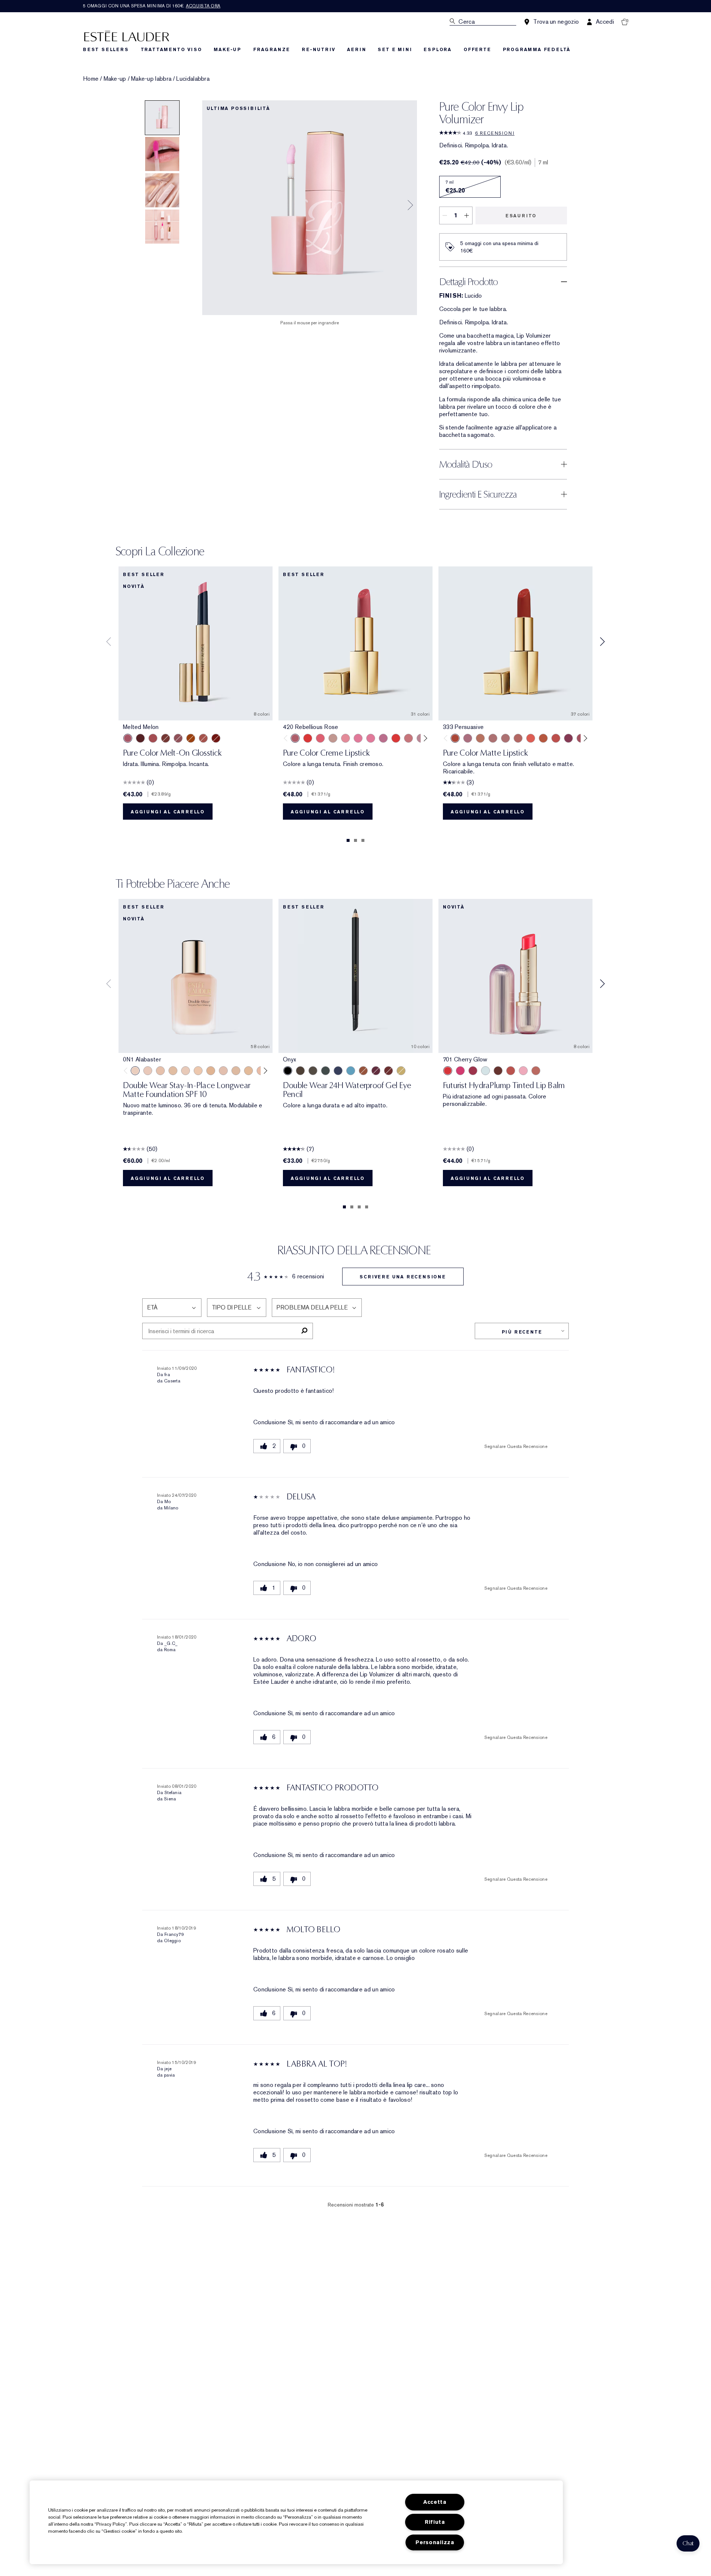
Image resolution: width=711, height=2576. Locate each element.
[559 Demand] (556, 738)
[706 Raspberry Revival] (460, 1071)
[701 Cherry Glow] (448, 1071)
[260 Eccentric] (346, 738)
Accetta (435, 2502)
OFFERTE (477, 50)
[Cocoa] (300, 1071)
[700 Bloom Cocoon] (511, 1071)
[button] (688, 2543)
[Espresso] (313, 1071)
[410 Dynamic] (383, 738)
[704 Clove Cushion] (498, 1071)
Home (91, 79)
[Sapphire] (338, 1071)
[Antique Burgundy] (388, 1071)
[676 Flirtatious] (480, 738)
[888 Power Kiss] (568, 738)
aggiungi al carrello (168, 812)
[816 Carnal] (396, 738)
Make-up (115, 79)
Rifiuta (435, 2522)
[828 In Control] (493, 738)
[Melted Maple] (166, 738)
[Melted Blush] (203, 738)
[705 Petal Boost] (523, 1071)
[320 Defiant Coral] (320, 738)
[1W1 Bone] (211, 1071)
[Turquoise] (351, 1071)
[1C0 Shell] (148, 1071)
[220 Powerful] (371, 738)
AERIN (356, 50)
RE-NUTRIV (318, 50)
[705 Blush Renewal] (473, 1071)
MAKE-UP (228, 50)
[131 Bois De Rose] (408, 738)
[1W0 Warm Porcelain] (173, 1071)
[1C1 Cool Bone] (186, 1071)
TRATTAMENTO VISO (171, 50)
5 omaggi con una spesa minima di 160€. (152, 6)
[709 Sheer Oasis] (485, 1071)
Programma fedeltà (537, 50)
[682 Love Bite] (468, 738)
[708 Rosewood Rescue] (536, 1071)
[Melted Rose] (153, 738)
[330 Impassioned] (308, 738)
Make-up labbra (151, 79)
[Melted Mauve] (178, 738)
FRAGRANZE (272, 50)
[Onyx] (288, 1071)
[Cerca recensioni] (304, 1331)
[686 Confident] (358, 738)
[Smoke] (326, 1071)
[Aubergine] (376, 1071)
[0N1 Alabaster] (135, 1071)
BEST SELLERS (106, 50)
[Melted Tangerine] (191, 738)
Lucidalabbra (193, 79)
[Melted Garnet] (216, 738)
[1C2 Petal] (223, 1071)
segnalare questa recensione (516, 1446)
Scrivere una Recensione (403, 1277)
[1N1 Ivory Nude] (198, 1071)
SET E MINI (395, 50)
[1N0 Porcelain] (160, 1071)
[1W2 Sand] (248, 1071)
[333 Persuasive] (455, 738)
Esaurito (521, 216)
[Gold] (401, 1071)
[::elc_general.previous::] (287, 738)
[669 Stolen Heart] (518, 738)
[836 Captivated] (543, 738)
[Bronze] (363, 1071)
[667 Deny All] (531, 738)
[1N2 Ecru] (236, 1071)
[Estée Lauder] (127, 36)
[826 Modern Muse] (333, 738)
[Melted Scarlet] (140, 738)
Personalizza (435, 2542)
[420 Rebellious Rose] (295, 738)
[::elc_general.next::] (424, 738)
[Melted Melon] (128, 738)
